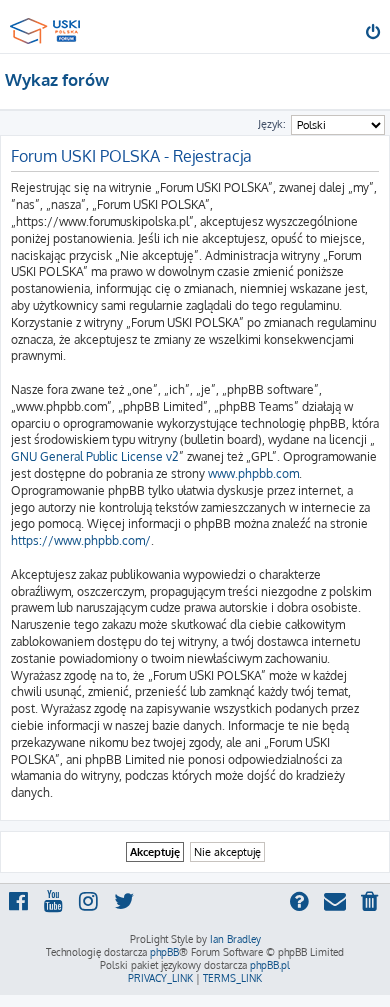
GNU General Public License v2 (95, 456)
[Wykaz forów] (48, 25)
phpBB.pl (270, 965)
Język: (272, 124)
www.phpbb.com (253, 473)
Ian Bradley (235, 939)
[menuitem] (374, 34)
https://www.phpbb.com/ (81, 540)
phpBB (164, 952)
